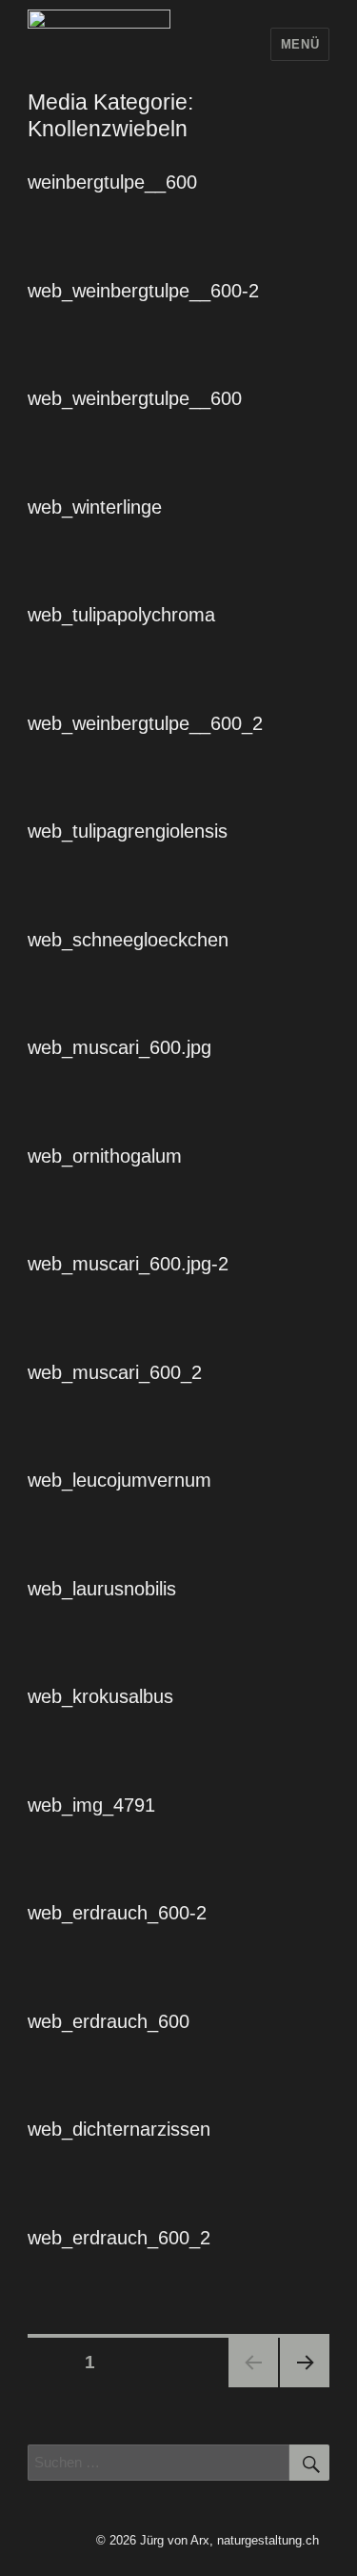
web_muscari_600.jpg (119, 1047)
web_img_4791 (91, 1805)
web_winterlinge (95, 507)
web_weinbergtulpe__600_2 (145, 723)
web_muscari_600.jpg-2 (128, 1264)
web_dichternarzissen (119, 2129)
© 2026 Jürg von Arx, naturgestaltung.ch (208, 2540)
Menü (300, 44)
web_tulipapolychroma (121, 615)
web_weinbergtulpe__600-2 (143, 291)
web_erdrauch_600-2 (117, 1913)
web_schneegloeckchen (128, 940)
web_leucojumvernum (119, 1480)
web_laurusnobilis (102, 1589)
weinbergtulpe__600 (112, 182)
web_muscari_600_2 (115, 1372)
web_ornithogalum (105, 1156)
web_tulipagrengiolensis (128, 831)
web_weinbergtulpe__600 (135, 398)
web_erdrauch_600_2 (119, 2238)
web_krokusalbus (100, 1696)
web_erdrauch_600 (109, 2021)
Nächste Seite (305, 2363)
